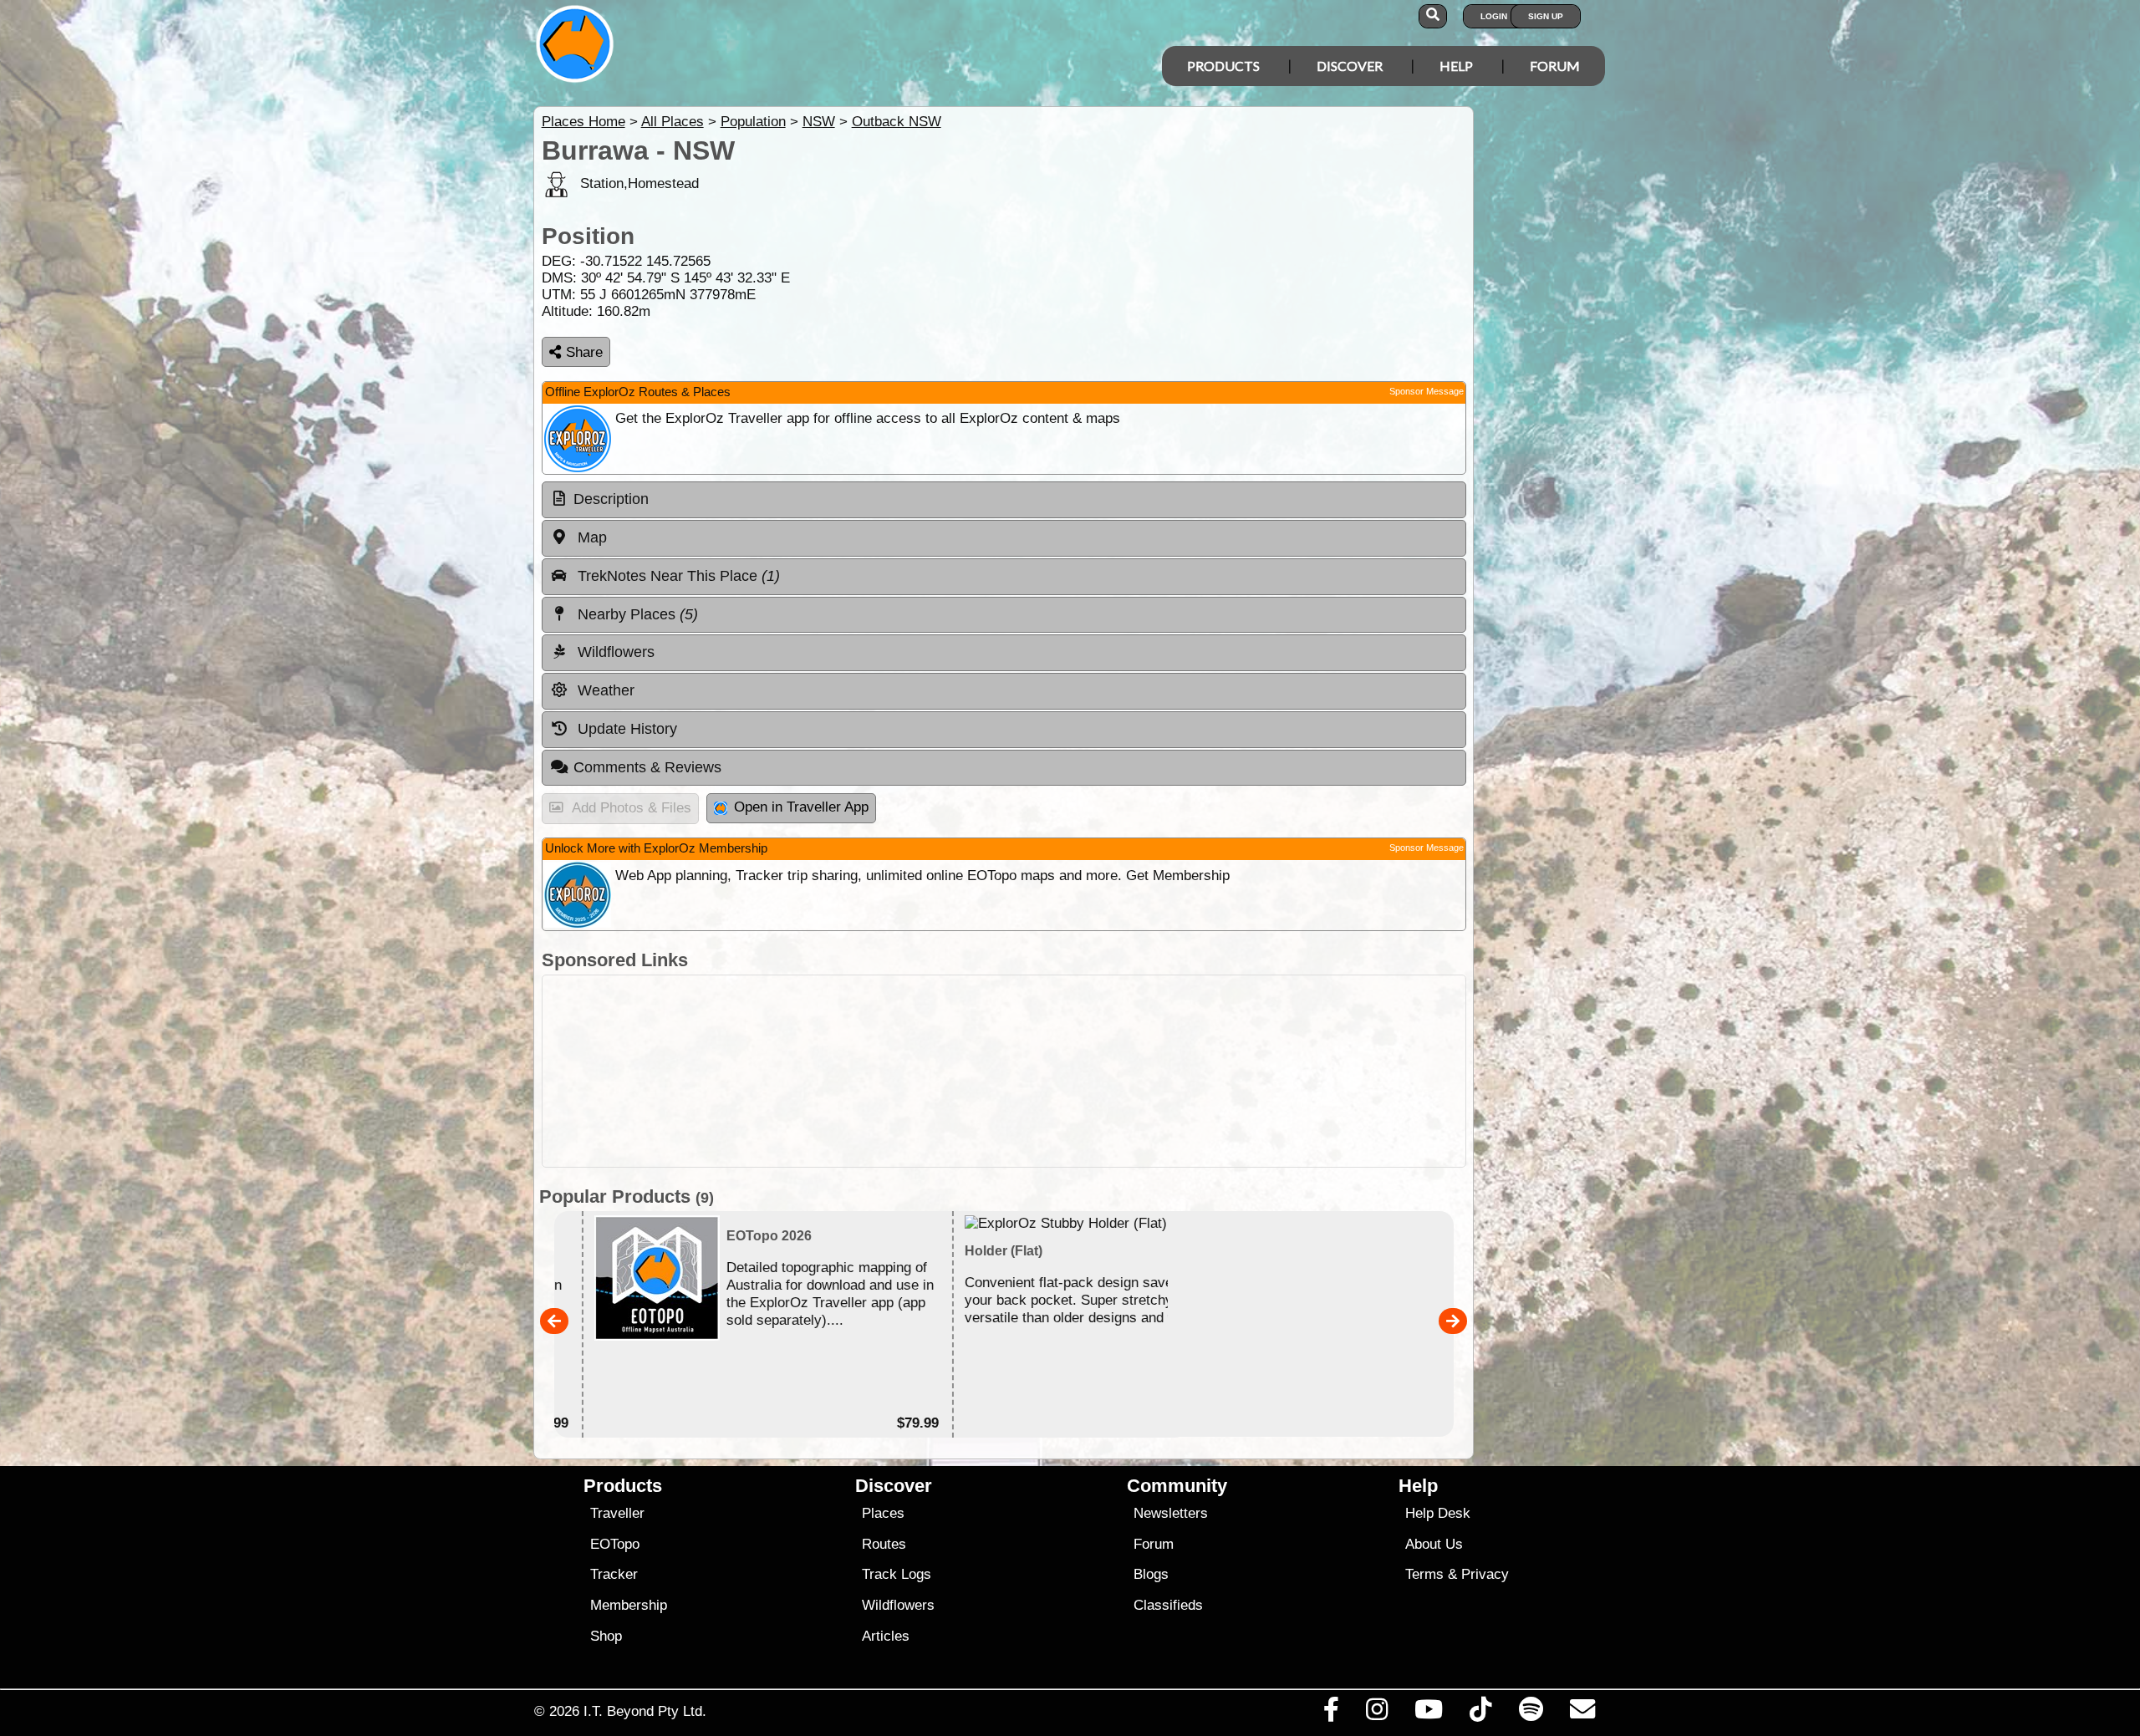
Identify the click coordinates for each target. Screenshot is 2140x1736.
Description (611, 499)
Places (883, 1513)
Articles (886, 1636)
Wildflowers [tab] (614, 652)
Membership (629, 1605)
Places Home (583, 122)
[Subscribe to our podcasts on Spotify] (1531, 1713)
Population (753, 122)
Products (1223, 66)
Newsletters (1171, 1513)
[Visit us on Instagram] (1376, 1713)
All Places (673, 122)
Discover (1350, 66)
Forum (1555, 66)
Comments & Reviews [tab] (647, 767)
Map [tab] (590, 537)
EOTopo (615, 1544)
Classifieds (1168, 1605)
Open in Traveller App (801, 807)
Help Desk (1438, 1513)
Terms (1424, 1574)
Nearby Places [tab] (636, 614)
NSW (819, 122)
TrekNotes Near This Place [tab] (677, 576)
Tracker (614, 1574)
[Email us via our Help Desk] (1582, 1713)
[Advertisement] (1085, 1071)
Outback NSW (897, 122)
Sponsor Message (1427, 391)
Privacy (1485, 1574)
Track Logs (897, 1574)
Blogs (1151, 1574)
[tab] (1004, 500)
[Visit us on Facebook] (1331, 1713)
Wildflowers (898, 1605)
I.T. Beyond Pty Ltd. (645, 1711)
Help (1456, 66)
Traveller (617, 1513)
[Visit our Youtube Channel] (1429, 1713)
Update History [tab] (625, 729)
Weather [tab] (604, 690)
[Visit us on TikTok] (1481, 1713)
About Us (1434, 1544)
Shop (606, 1636)
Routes (884, 1544)
